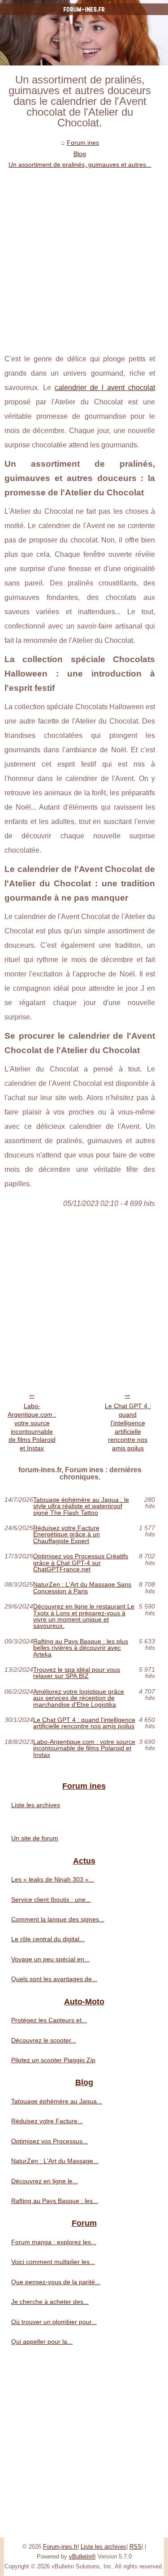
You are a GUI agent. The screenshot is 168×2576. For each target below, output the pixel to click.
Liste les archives (36, 1805)
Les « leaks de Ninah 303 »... (53, 1879)
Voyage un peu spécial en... (50, 1959)
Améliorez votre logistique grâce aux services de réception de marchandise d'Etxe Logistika (79, 1698)
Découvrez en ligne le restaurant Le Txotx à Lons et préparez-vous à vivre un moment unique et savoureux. (84, 1616)
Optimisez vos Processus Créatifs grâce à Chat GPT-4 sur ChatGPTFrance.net (81, 1563)
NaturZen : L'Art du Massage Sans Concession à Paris (82, 1588)
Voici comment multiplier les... (53, 2262)
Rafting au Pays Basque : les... (55, 2201)
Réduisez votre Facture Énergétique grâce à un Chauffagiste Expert (67, 1534)
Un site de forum (35, 1838)
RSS (136, 2547)
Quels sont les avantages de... (54, 1979)
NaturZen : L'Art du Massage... (55, 2161)
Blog (80, 154)
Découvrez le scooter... (44, 2040)
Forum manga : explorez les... (54, 2242)
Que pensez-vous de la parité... (56, 2282)
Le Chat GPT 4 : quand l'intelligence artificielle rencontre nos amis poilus (128, 1427)
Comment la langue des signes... (58, 1919)
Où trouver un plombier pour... (54, 2322)
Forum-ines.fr (60, 2547)
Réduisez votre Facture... (47, 2121)
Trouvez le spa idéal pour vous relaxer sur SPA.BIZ (77, 1673)
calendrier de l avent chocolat (105, 388)
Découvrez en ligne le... (45, 2181)
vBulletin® (82, 2556)
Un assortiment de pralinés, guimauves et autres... (80, 165)
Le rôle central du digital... (48, 1939)
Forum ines (83, 143)
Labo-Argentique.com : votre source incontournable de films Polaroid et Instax (32, 1427)
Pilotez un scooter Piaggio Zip (53, 2060)
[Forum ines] (84, 33)
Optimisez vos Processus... (50, 2141)
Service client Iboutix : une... (51, 1899)
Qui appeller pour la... (42, 2342)
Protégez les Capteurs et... (49, 2020)
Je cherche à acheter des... (50, 2302)
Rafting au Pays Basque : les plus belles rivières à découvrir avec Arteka (81, 1648)
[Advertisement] (84, 259)
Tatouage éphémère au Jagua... (57, 2101)
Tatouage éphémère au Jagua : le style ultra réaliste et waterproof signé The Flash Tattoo (81, 1506)
